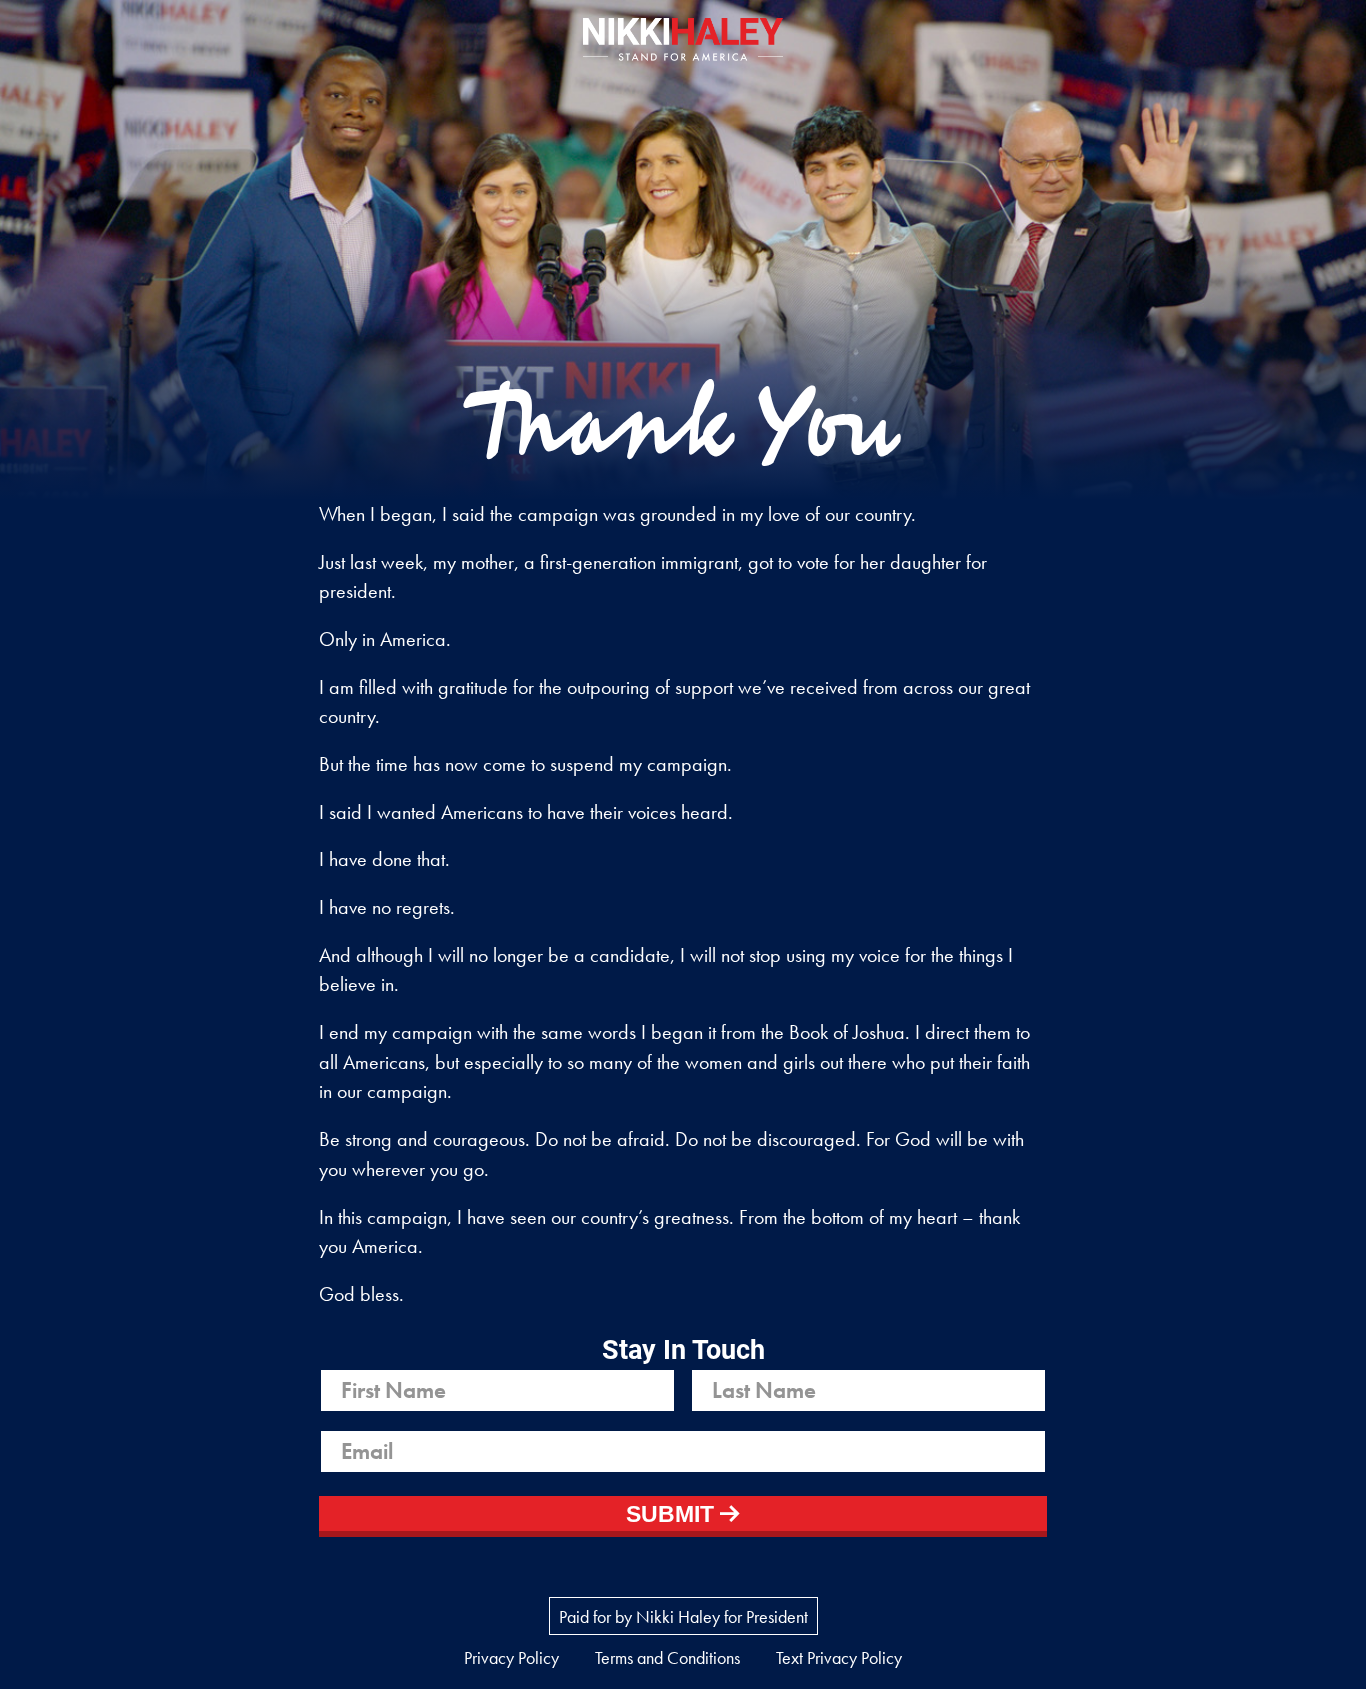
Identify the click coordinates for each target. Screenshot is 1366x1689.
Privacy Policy (511, 1657)
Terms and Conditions (667, 1657)
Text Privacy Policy (839, 1657)
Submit (673, 1514)
